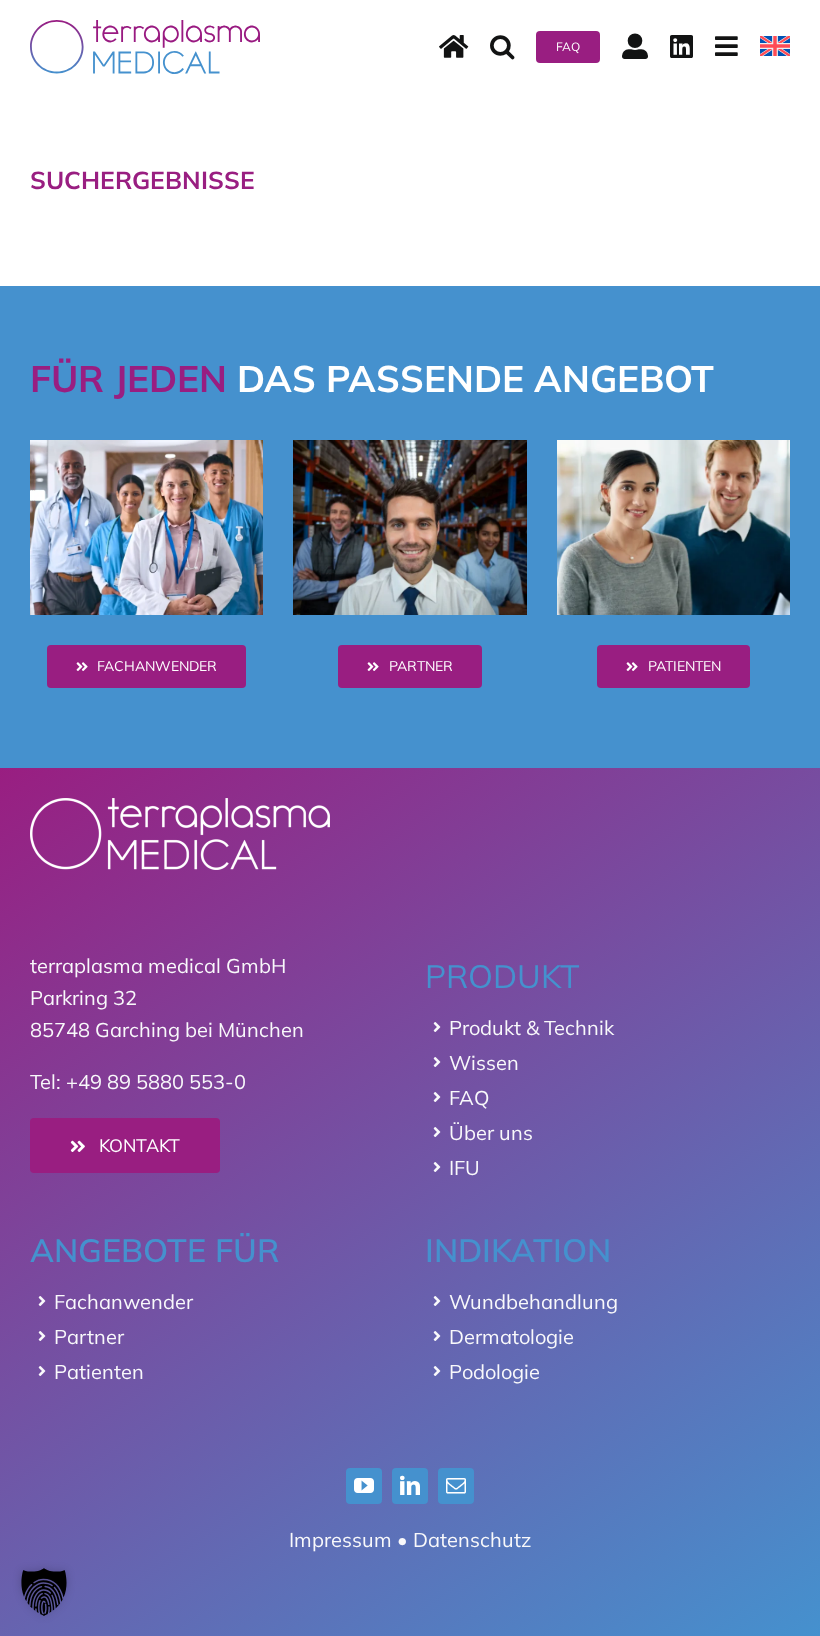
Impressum (340, 1539)
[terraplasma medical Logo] (145, 29)
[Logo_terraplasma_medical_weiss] (180, 807)
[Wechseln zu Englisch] (775, 47)
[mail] (456, 1486)
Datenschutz (472, 1539)
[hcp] (146, 449)
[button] (502, 47)
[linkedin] (410, 1486)
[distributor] (409, 449)
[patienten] (673, 449)
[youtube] (364, 1486)
